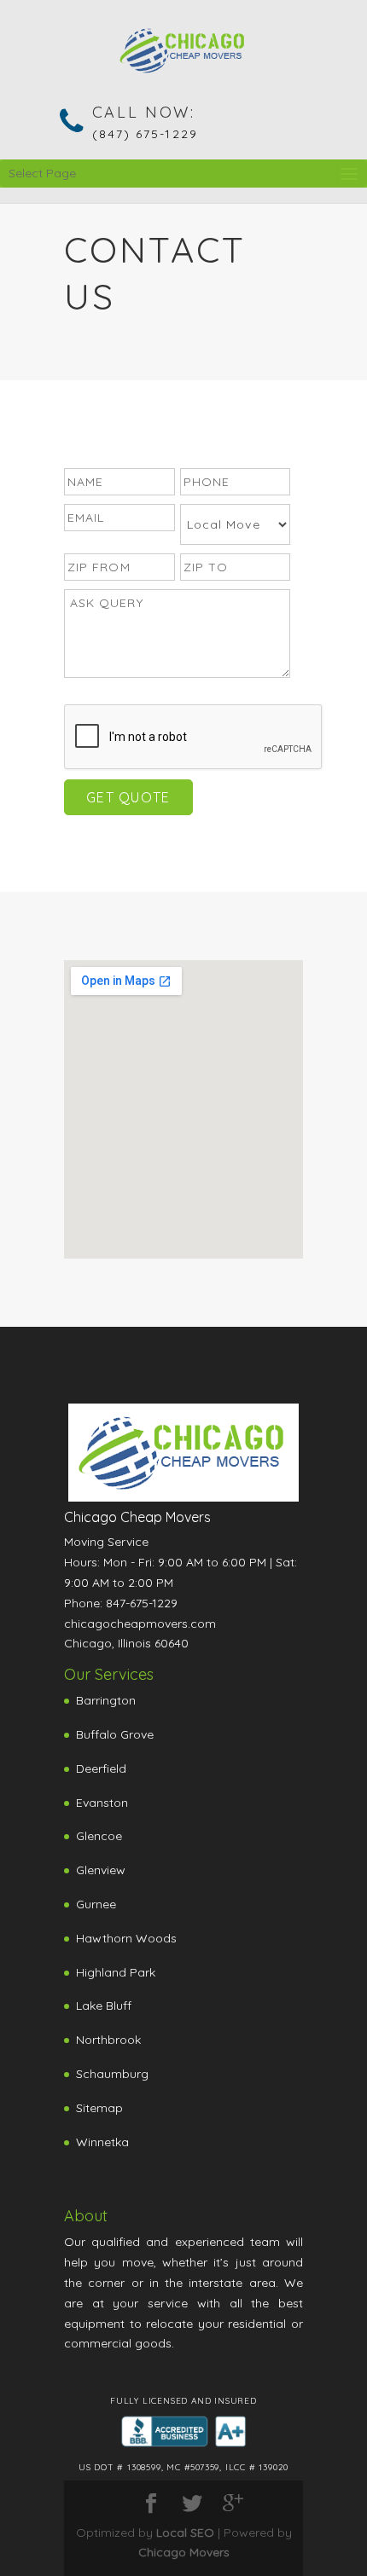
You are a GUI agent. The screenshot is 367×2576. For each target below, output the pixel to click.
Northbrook (108, 2040)
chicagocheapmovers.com (140, 1624)
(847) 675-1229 (145, 134)
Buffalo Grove (115, 1734)
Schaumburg (112, 2074)
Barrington (106, 1700)
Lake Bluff (104, 2006)
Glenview (101, 1870)
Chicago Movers (184, 2552)
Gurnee (96, 1904)
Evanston (102, 1803)
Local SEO (185, 2533)
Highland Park (116, 1972)
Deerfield (101, 1768)
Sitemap (99, 2108)
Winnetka (102, 2142)
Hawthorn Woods (126, 1938)
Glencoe (99, 1836)
